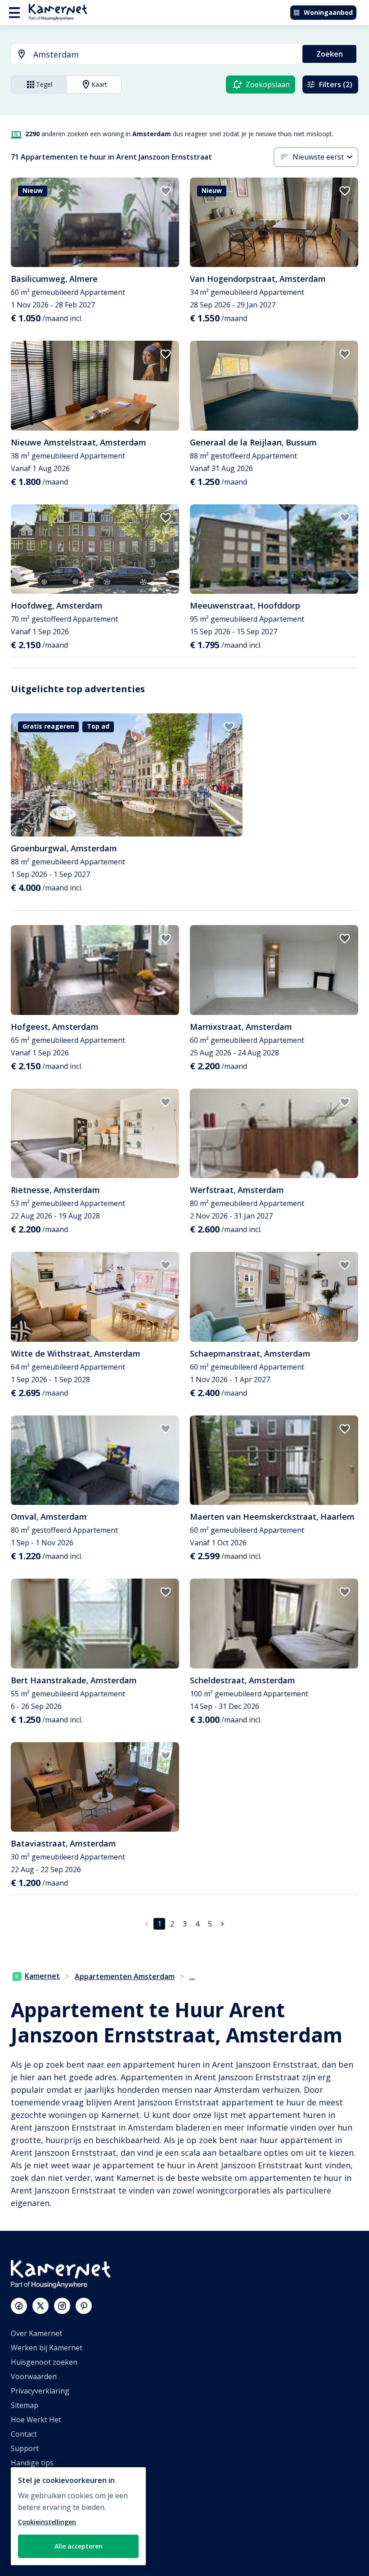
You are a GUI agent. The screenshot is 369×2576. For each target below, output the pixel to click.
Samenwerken (35, 2506)
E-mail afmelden (38, 2477)
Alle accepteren (79, 2546)
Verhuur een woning (46, 2520)
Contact (24, 2434)
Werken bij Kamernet (47, 2348)
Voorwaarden (34, 2376)
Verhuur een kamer (44, 2535)
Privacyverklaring (40, 2391)
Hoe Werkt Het (36, 2420)
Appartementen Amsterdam (125, 1976)
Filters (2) (336, 85)
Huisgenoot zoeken (44, 2362)
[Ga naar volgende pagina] (222, 1924)
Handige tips (32, 2463)
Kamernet (42, 1976)
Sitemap (25, 2405)
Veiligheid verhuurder (47, 2549)
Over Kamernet (36, 2333)
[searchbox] (165, 55)
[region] (78, 2516)
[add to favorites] (166, 191)
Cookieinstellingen (47, 2522)
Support (25, 2448)
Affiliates (25, 2491)
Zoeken (330, 54)
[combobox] (151, 55)
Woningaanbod (328, 12)
